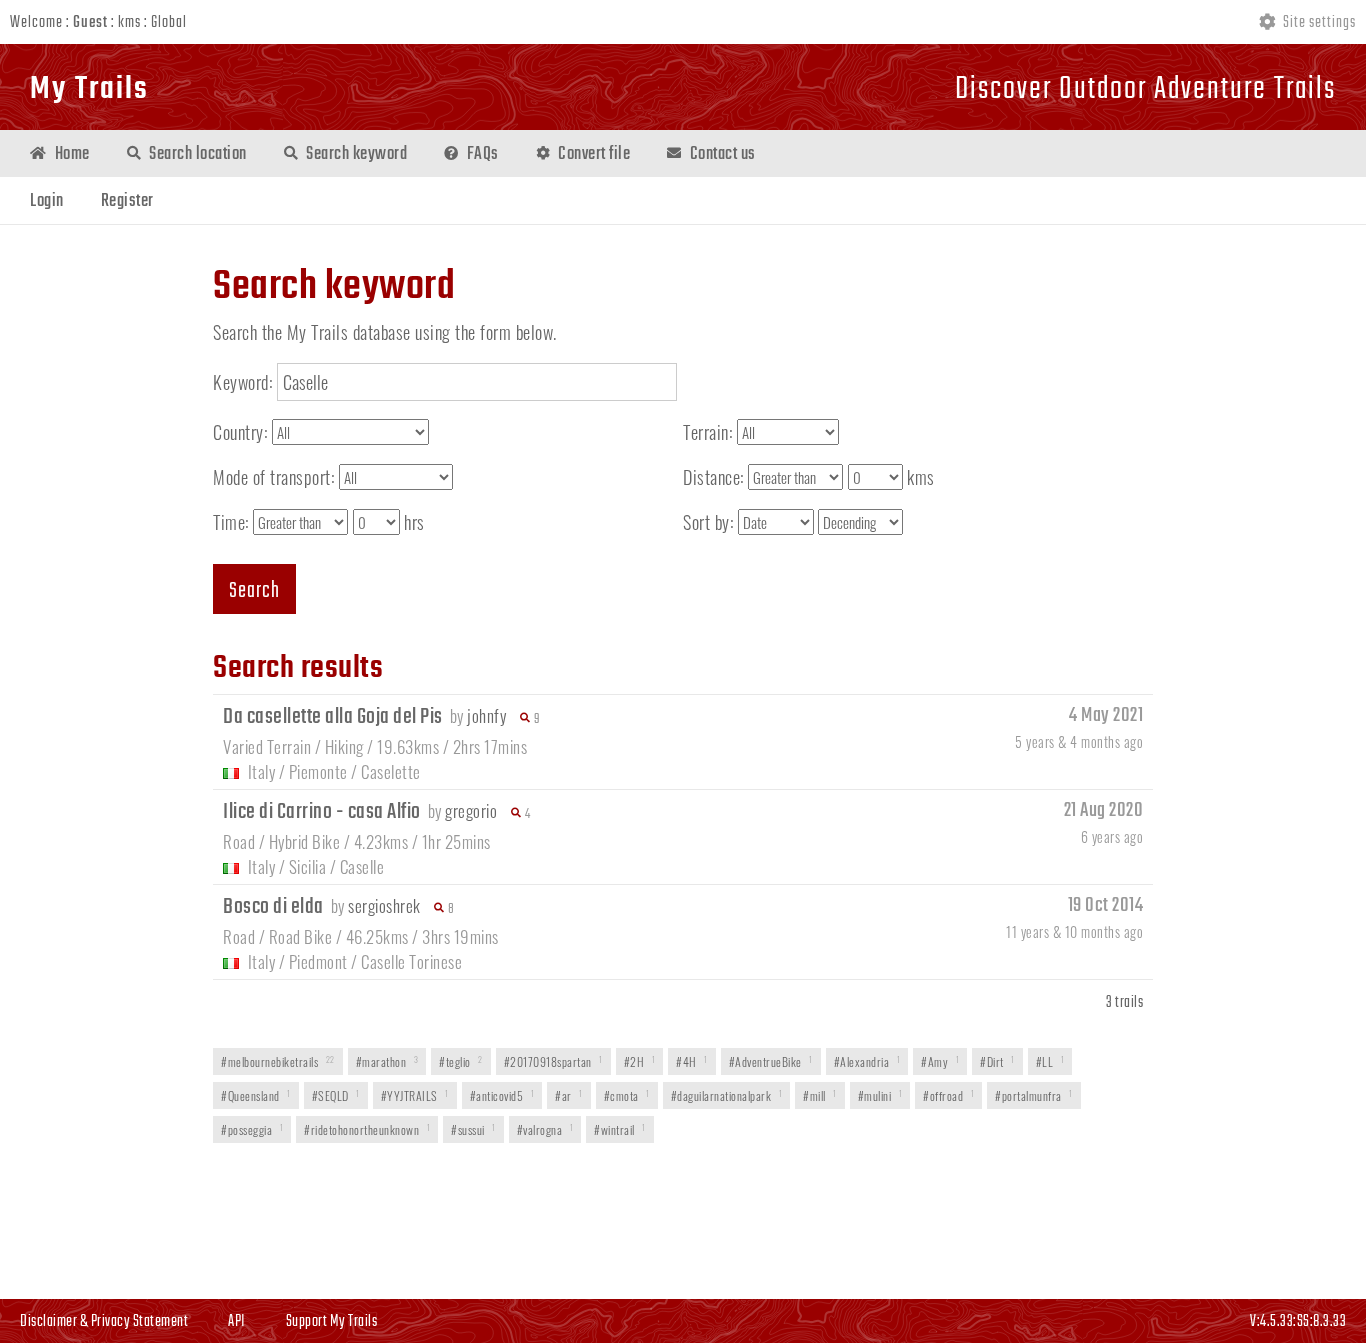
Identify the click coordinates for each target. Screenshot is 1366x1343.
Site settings (1318, 23)
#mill (820, 1095)
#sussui (473, 1129)
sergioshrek (384, 905)
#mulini (880, 1095)
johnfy (486, 715)
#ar (569, 1095)
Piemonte (318, 771)
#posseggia (252, 1129)
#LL (1050, 1061)
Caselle (362, 866)
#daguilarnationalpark (727, 1095)
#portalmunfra (1034, 1095)
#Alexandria (867, 1061)
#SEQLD (336, 1095)
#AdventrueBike (771, 1061)
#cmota (627, 1095)
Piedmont (318, 961)
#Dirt (997, 1061)
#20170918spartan (553, 1061)
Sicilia (308, 866)
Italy (262, 771)
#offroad (948, 1095)
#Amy (940, 1061)
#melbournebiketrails (278, 1061)
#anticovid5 (502, 1095)
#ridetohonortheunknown (367, 1129)
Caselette (391, 771)
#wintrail (620, 1129)
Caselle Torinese (411, 961)
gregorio (471, 810)
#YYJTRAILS (415, 1095)
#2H (640, 1061)
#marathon (387, 1061)
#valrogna (545, 1129)
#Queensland (256, 1095)
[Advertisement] (683, 1223)
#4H (692, 1061)
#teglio (461, 1061)
